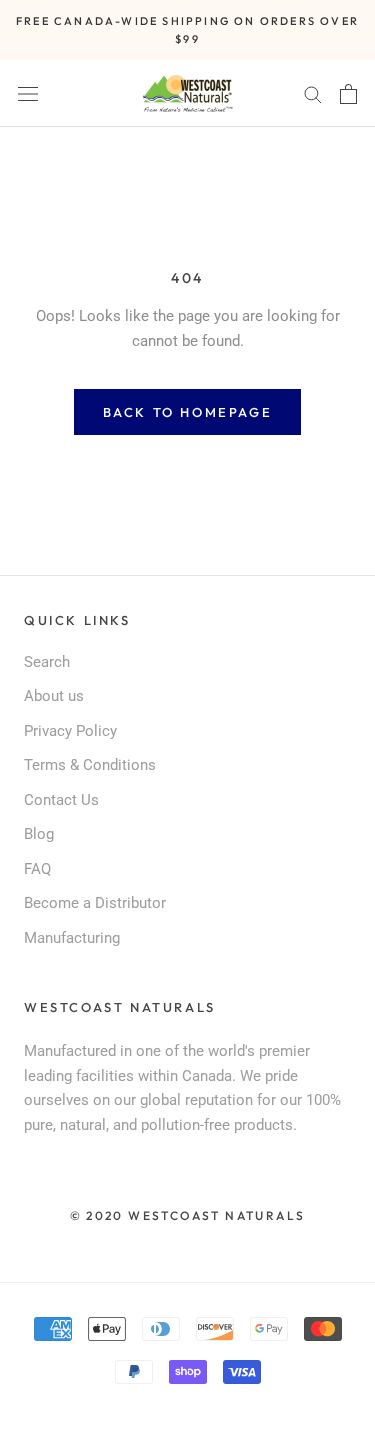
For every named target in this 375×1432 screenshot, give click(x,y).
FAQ (37, 869)
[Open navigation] (28, 93)
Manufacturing (72, 938)
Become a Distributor (95, 903)
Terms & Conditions (90, 765)
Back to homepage (188, 412)
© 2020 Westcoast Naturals (188, 1215)
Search (47, 662)
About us (54, 696)
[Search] (313, 93)
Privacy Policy (70, 731)
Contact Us (61, 800)
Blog (39, 834)
